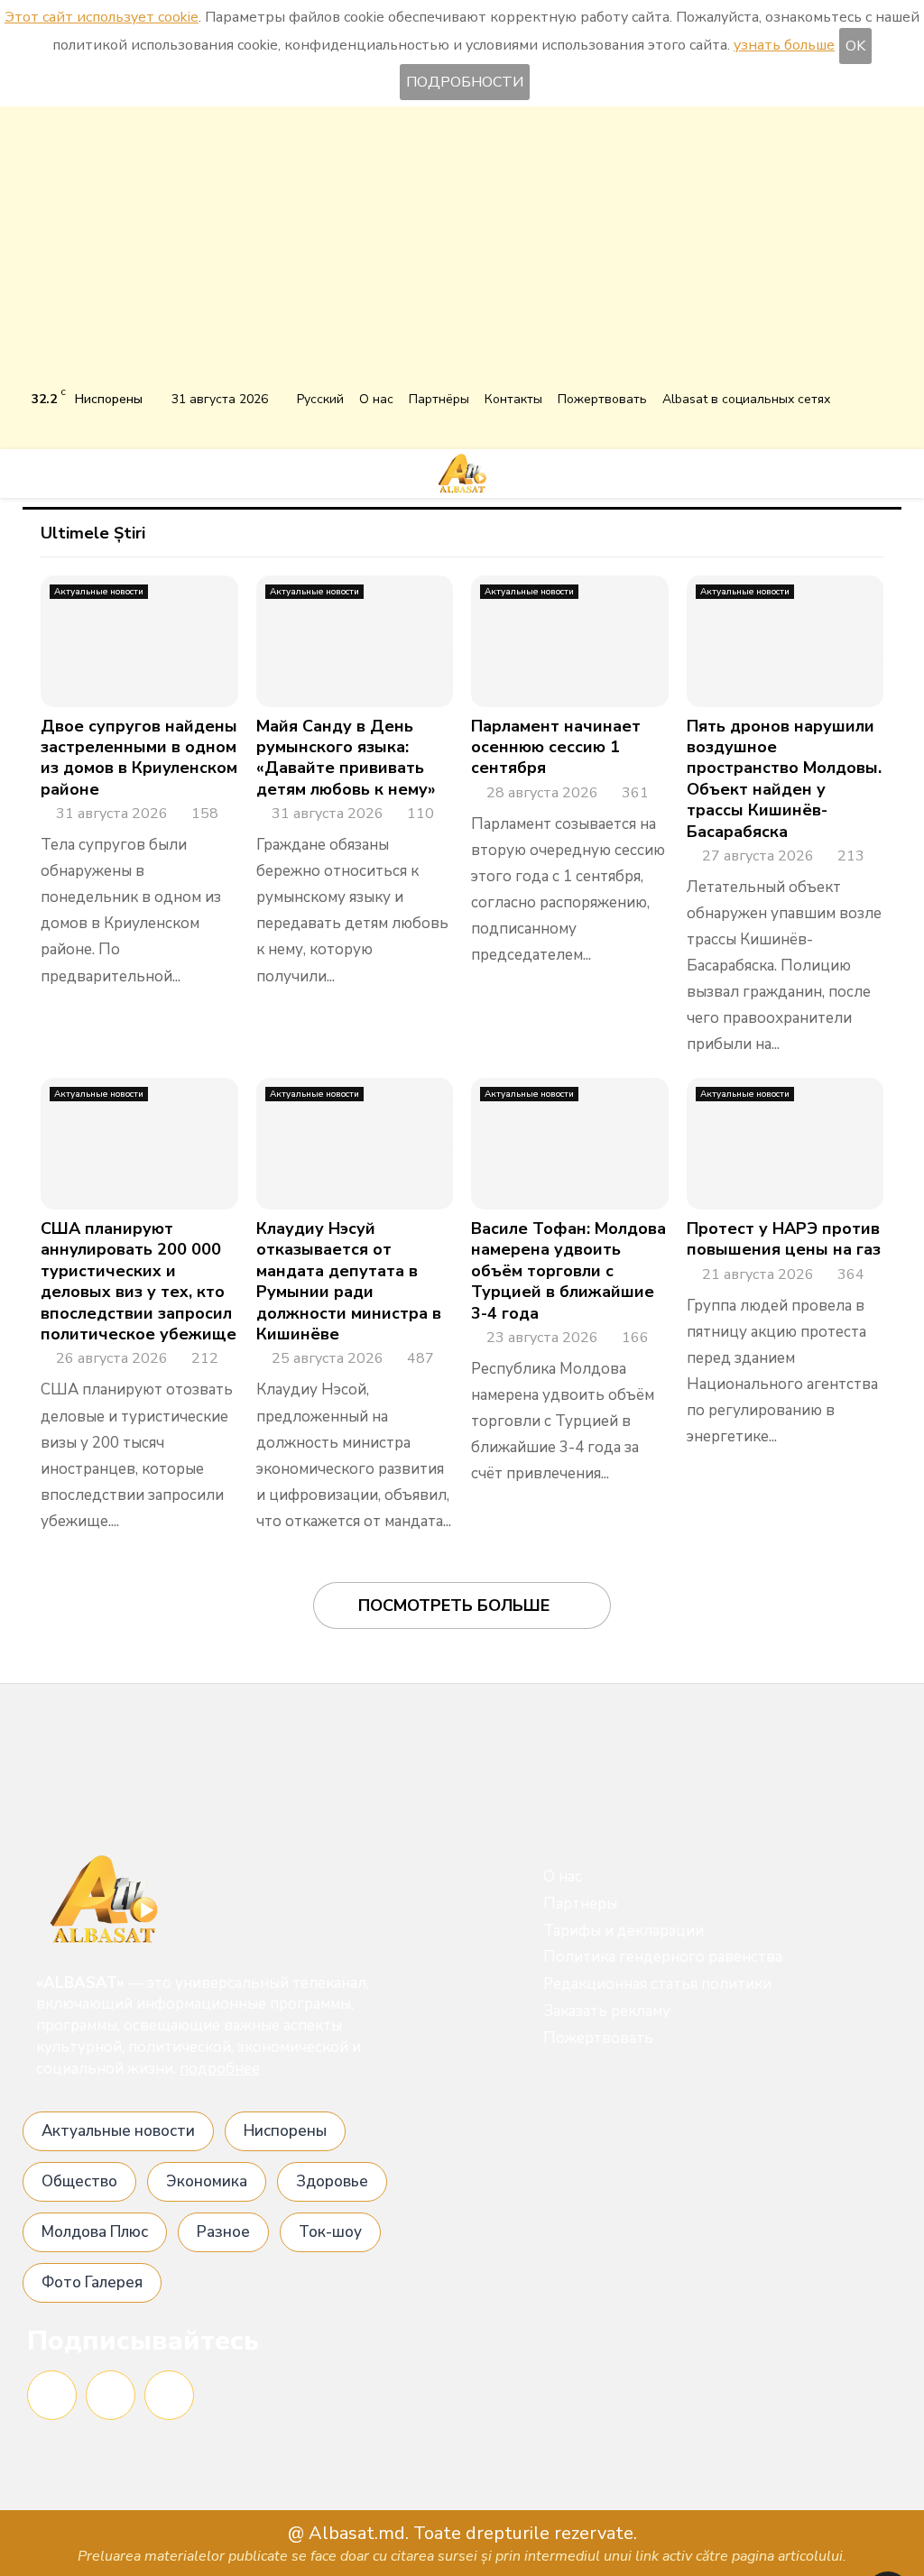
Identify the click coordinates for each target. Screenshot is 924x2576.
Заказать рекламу (607, 2011)
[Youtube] (169, 2395)
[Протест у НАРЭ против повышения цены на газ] (785, 1144)
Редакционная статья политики (657, 1984)
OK (855, 46)
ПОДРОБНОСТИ (465, 82)
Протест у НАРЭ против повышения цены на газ (784, 1239)
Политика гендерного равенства (663, 1957)
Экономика (207, 2181)
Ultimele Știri (93, 533)
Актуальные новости (99, 592)
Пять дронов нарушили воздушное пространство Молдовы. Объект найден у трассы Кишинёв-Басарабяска (784, 779)
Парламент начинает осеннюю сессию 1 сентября (556, 747)
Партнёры (439, 399)
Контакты (513, 399)
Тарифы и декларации (624, 1931)
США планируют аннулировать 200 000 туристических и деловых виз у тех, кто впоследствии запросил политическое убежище (139, 1281)
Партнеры (580, 1904)
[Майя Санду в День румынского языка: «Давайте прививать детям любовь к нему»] (355, 641)
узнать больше (784, 45)
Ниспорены (285, 2131)
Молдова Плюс (95, 2232)
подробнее (220, 2069)
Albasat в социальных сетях (746, 399)
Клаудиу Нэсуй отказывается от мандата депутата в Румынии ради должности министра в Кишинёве (349, 1281)
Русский (320, 399)
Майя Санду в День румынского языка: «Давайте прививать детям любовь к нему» (346, 758)
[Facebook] (52, 2395)
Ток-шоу (330, 2232)
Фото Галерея (92, 2282)
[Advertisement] (462, 251)
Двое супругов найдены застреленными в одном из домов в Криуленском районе (139, 758)
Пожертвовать (602, 399)
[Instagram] (111, 2395)
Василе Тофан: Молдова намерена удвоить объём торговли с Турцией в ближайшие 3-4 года (568, 1271)
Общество (79, 2181)
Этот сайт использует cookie (102, 17)
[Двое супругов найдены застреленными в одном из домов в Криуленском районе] (139, 641)
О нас (376, 399)
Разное (223, 2232)
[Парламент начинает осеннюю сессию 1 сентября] (570, 641)
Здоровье (332, 2181)
